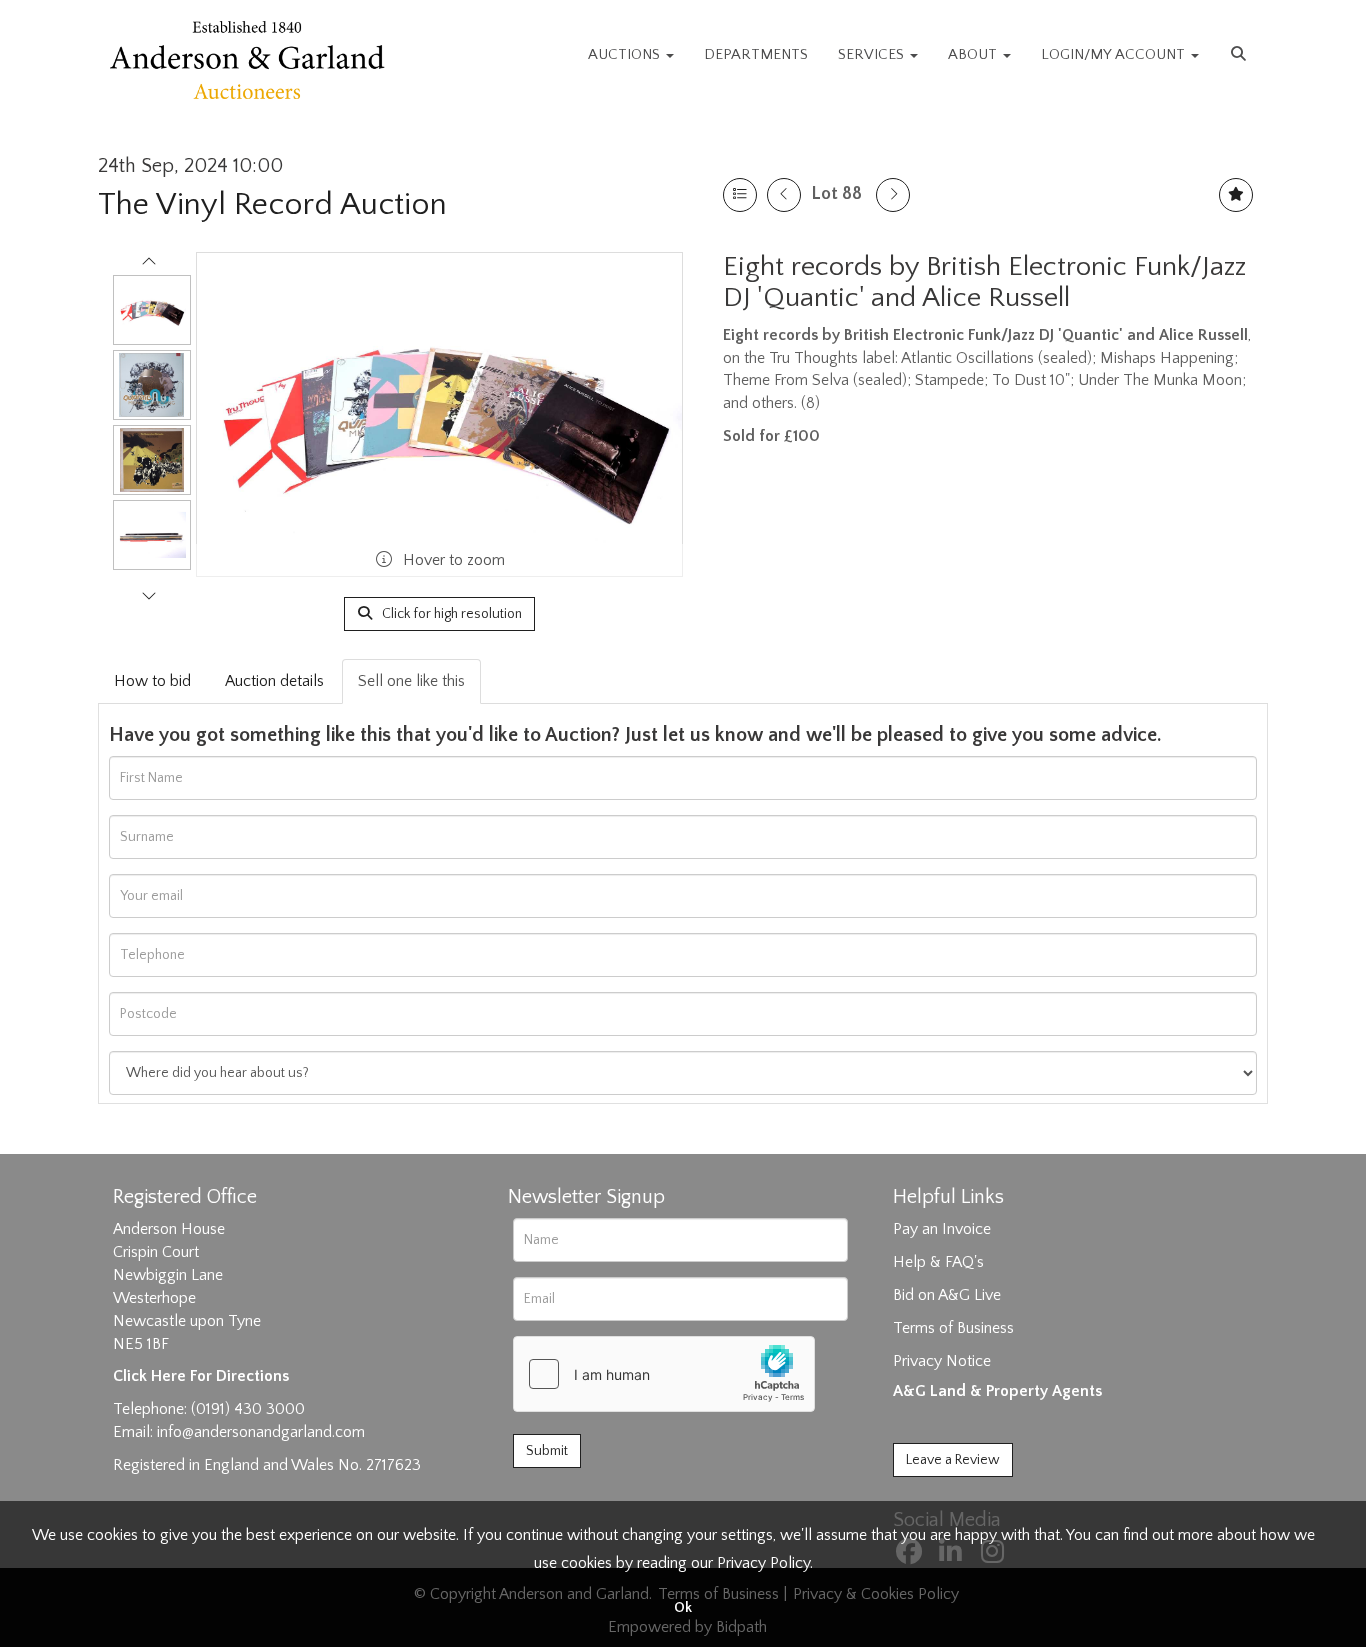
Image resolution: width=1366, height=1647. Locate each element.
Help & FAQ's (938, 1262)
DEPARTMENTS (756, 54)
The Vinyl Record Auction (272, 204)
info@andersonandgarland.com (261, 1432)
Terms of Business (953, 1328)
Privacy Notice (942, 1361)
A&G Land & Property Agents (997, 1391)
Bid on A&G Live (947, 1295)
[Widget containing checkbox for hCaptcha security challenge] (664, 1374)
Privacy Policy (763, 1563)
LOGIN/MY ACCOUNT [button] (1115, 54)
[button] (1241, 55)
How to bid (152, 681)
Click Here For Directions (201, 1376)
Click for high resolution (450, 614)
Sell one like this (411, 681)
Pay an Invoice (942, 1229)
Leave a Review (953, 1460)
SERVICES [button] (873, 54)
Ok (683, 1608)
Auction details (274, 681)
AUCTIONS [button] (626, 54)
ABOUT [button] (974, 54)
